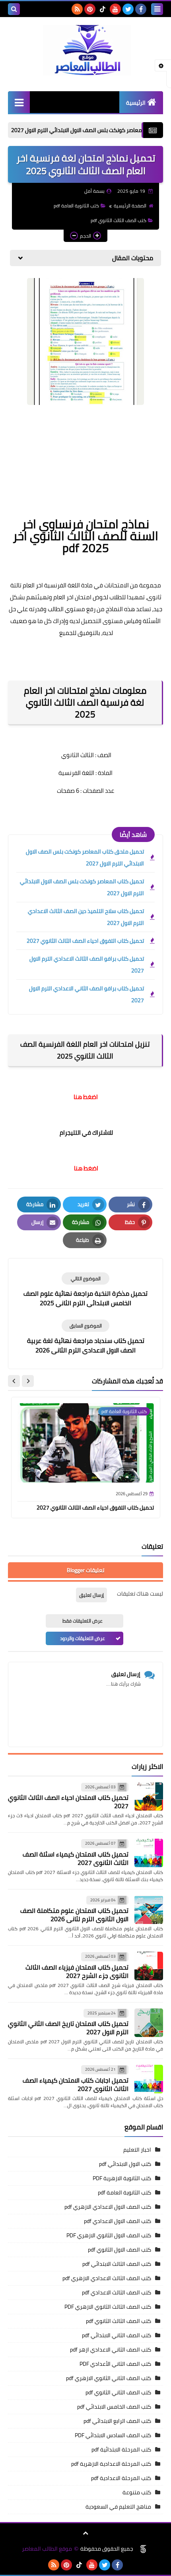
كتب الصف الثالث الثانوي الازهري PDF (108, 2307)
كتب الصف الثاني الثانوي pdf (118, 2392)
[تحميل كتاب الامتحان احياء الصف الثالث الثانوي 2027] (149, 1797)
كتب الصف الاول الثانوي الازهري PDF (109, 2235)
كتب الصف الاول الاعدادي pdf (118, 2221)
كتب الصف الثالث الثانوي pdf (119, 220)
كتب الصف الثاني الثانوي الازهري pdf (109, 2378)
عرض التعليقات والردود (83, 1638)
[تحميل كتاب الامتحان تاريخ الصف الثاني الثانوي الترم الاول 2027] (149, 2023)
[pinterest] (90, 9)
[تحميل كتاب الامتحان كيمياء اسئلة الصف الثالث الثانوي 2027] (149, 1853)
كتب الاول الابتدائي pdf (125, 2164)
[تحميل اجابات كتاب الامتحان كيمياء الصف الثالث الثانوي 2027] (149, 2079)
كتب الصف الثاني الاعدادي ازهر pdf (111, 2350)
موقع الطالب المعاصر (47, 2549)
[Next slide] (14, 1381)
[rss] (77, 9)
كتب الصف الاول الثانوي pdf (120, 2250)
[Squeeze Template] (143, 2549)
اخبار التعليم (137, 2150)
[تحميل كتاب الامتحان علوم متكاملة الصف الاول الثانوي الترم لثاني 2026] (149, 1910)
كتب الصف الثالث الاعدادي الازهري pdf (107, 2278)
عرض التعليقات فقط (83, 1621)
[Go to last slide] (28, 1381)
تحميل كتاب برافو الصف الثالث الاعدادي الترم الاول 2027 (87, 965)
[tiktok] (103, 9)
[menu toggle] (157, 9)
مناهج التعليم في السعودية (118, 2507)
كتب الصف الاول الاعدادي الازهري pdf (108, 2207)
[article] (85, 1290)
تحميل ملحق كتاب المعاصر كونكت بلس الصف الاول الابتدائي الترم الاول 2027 (85, 857)
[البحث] (14, 9)
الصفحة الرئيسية (130, 206)
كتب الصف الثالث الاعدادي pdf (117, 2292)
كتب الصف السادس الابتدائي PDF (113, 2435)
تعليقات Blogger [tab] (85, 1570)
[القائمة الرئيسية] (19, 102)
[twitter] (128, 9)
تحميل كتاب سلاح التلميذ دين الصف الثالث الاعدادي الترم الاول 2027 (86, 917)
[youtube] (115, 9)
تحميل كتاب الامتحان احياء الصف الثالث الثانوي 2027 (68, 1802)
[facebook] (141, 9)
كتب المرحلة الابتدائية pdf (121, 2449)
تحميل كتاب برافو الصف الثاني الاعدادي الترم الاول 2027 (86, 994)
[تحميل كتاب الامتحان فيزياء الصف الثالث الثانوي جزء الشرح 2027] (149, 1966)
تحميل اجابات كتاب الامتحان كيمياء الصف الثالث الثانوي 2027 (76, 2084)
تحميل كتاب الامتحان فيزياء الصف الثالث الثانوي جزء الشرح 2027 (77, 1971)
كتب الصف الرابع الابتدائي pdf (117, 2421)
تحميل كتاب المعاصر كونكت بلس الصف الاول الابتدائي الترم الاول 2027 (82, 887)
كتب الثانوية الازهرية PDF (122, 2178)
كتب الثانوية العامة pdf (76, 206)
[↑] (85, 2533)
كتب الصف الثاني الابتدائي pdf (117, 2335)
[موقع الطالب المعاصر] (85, 50)
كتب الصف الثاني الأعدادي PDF (115, 2364)
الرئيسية (136, 103)
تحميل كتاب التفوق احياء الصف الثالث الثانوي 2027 (85, 941)
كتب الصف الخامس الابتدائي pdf (114, 2407)
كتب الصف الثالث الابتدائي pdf (117, 2264)
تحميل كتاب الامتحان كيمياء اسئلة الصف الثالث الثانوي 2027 (76, 1858)
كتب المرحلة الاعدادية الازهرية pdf (111, 2464)
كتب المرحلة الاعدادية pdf (121, 2478)
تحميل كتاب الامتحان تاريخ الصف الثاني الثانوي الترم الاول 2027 (68, 2028)
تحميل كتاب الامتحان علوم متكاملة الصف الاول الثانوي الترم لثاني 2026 (74, 1915)
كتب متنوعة (137, 2492)
